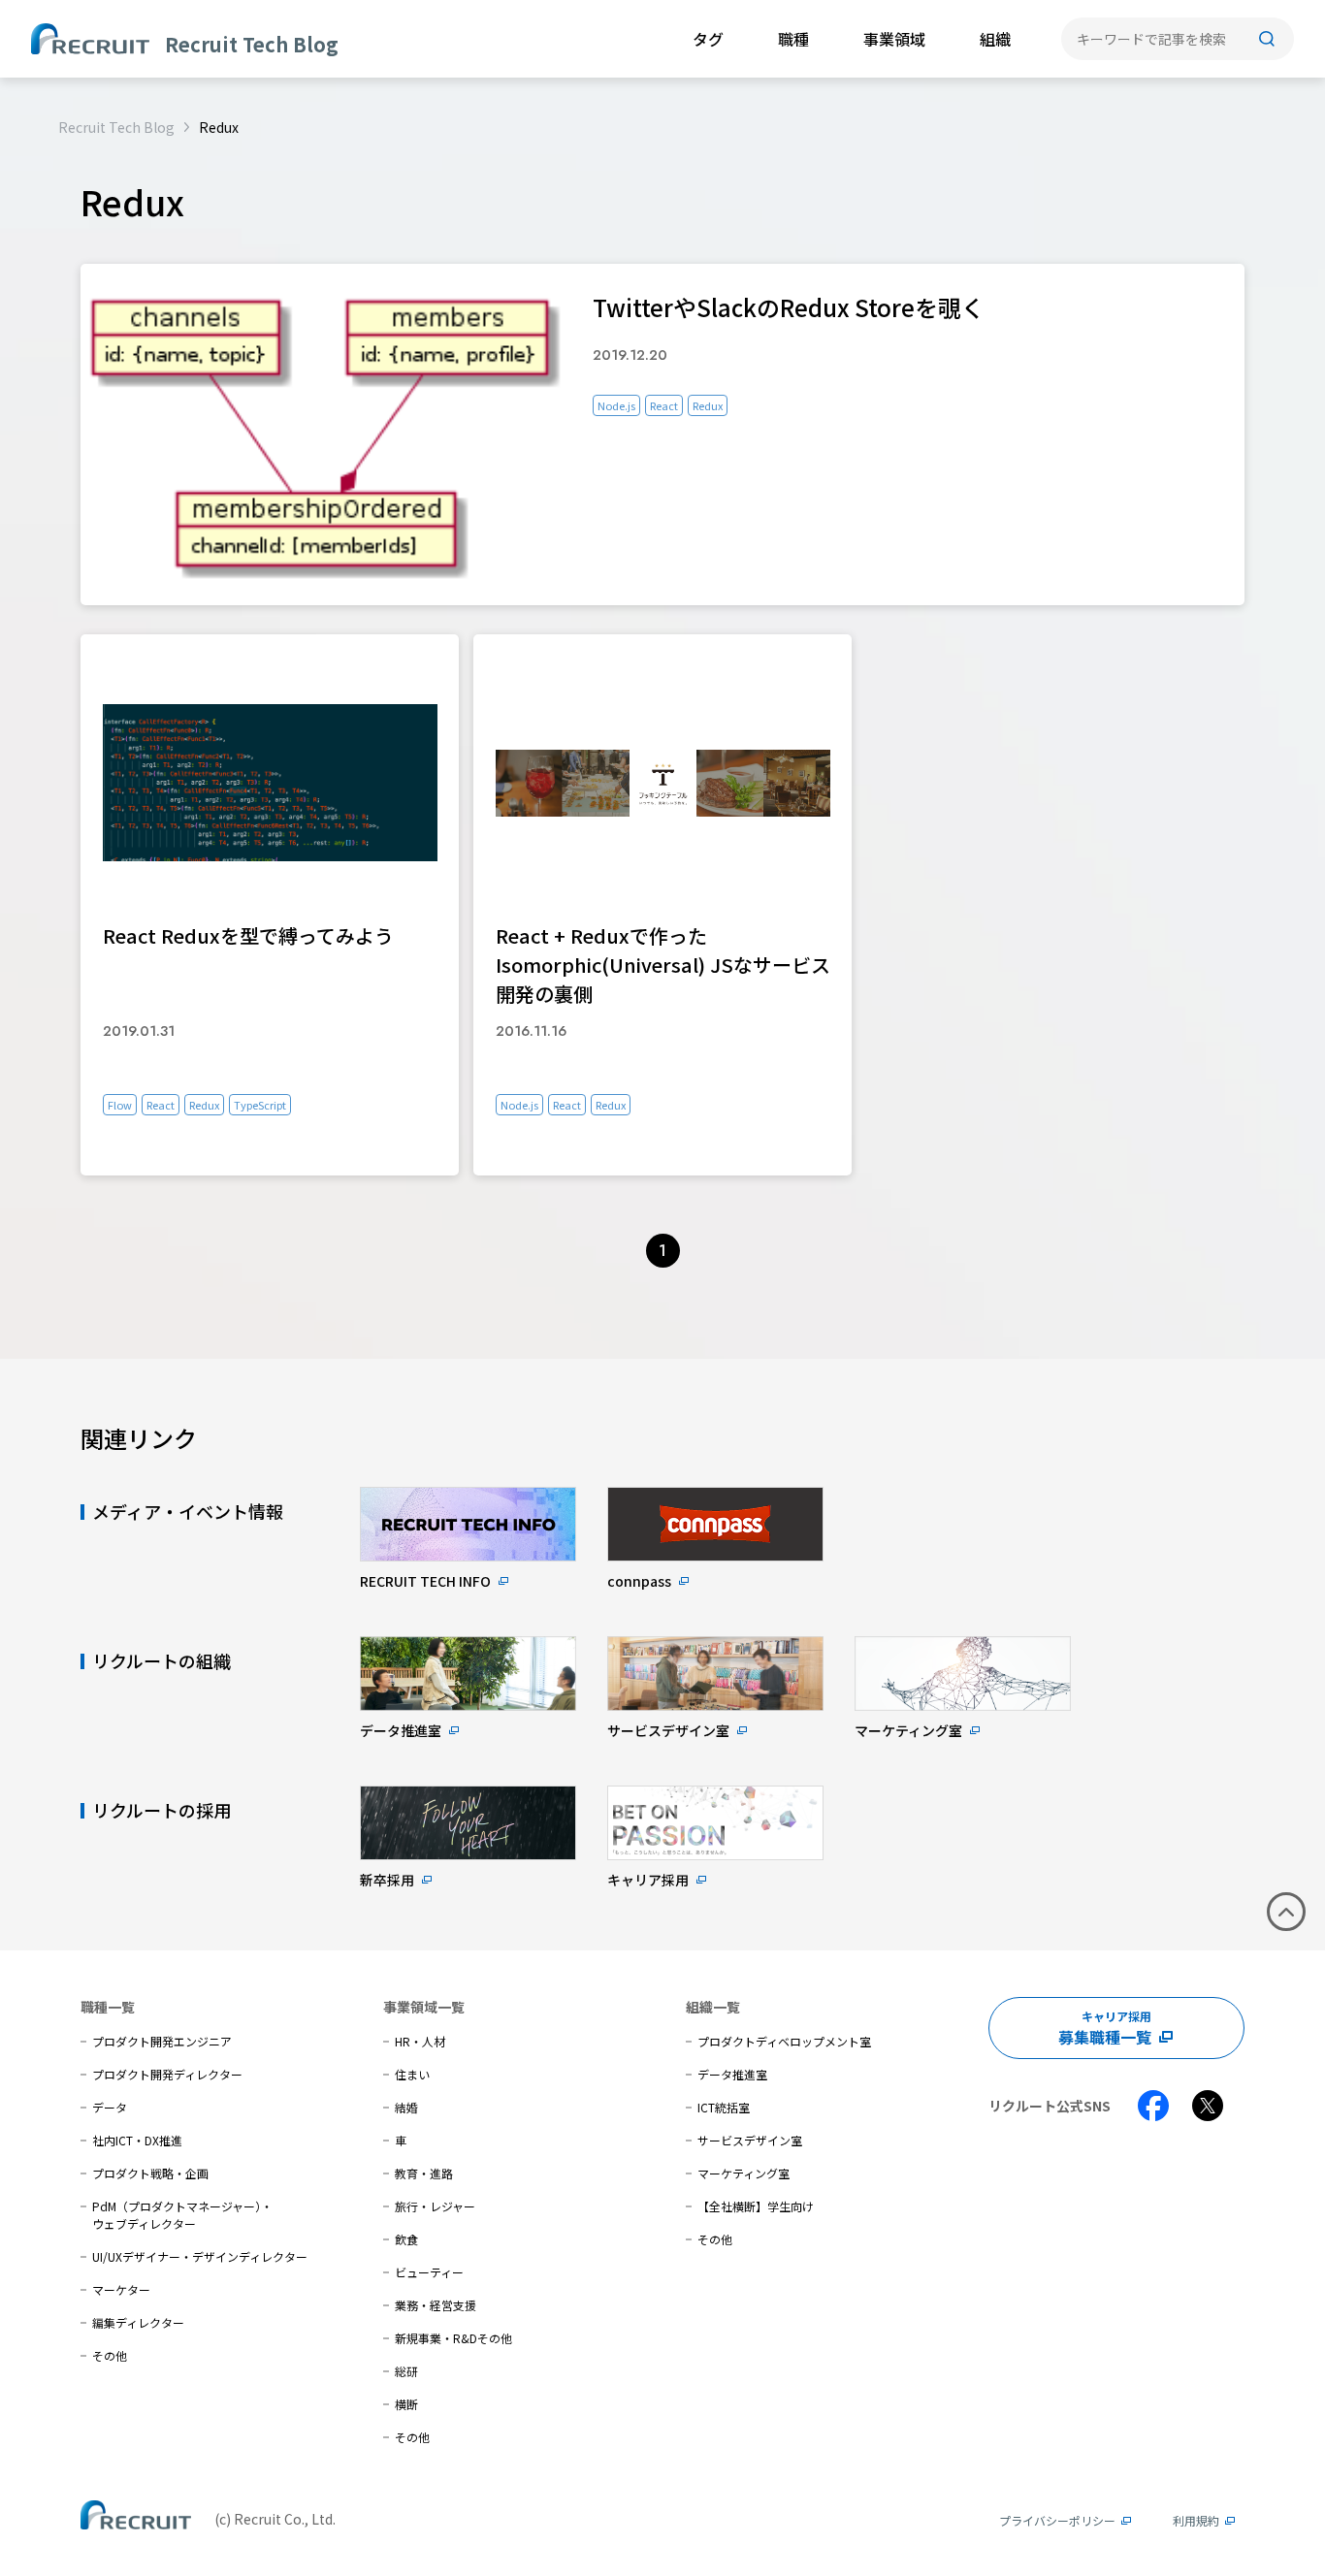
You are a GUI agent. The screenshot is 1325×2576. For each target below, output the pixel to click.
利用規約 (1196, 2520)
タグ (708, 39)
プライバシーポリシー (1057, 2520)
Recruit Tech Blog (116, 127)
